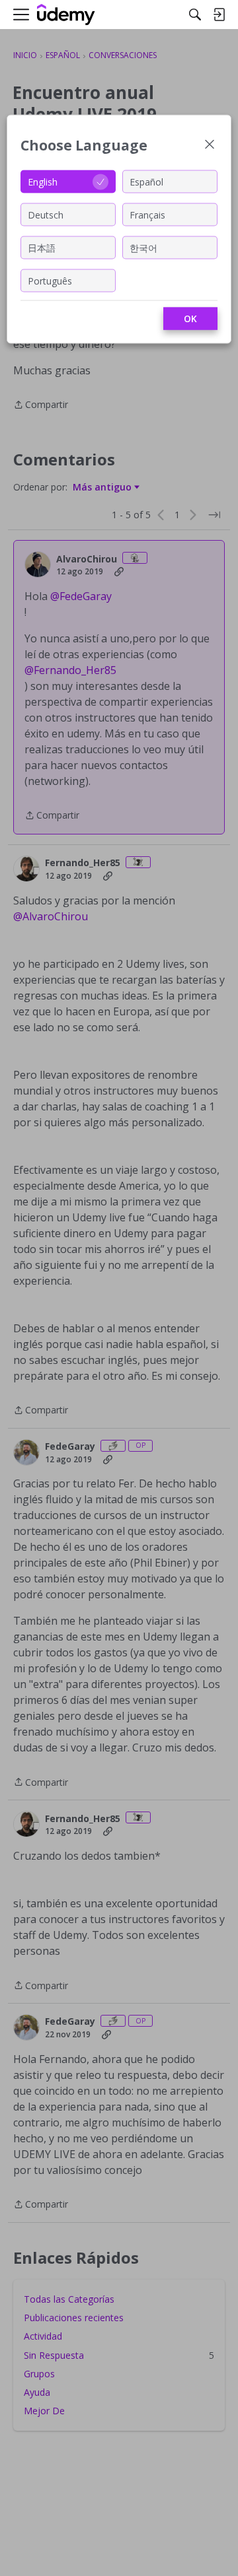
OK (190, 319)
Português (50, 280)
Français (147, 214)
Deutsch (46, 214)
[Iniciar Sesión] (219, 15)
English (43, 181)
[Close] (210, 146)
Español (146, 181)
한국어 (143, 247)
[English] (66, 15)
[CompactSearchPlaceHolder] (195, 15)
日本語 (42, 247)
